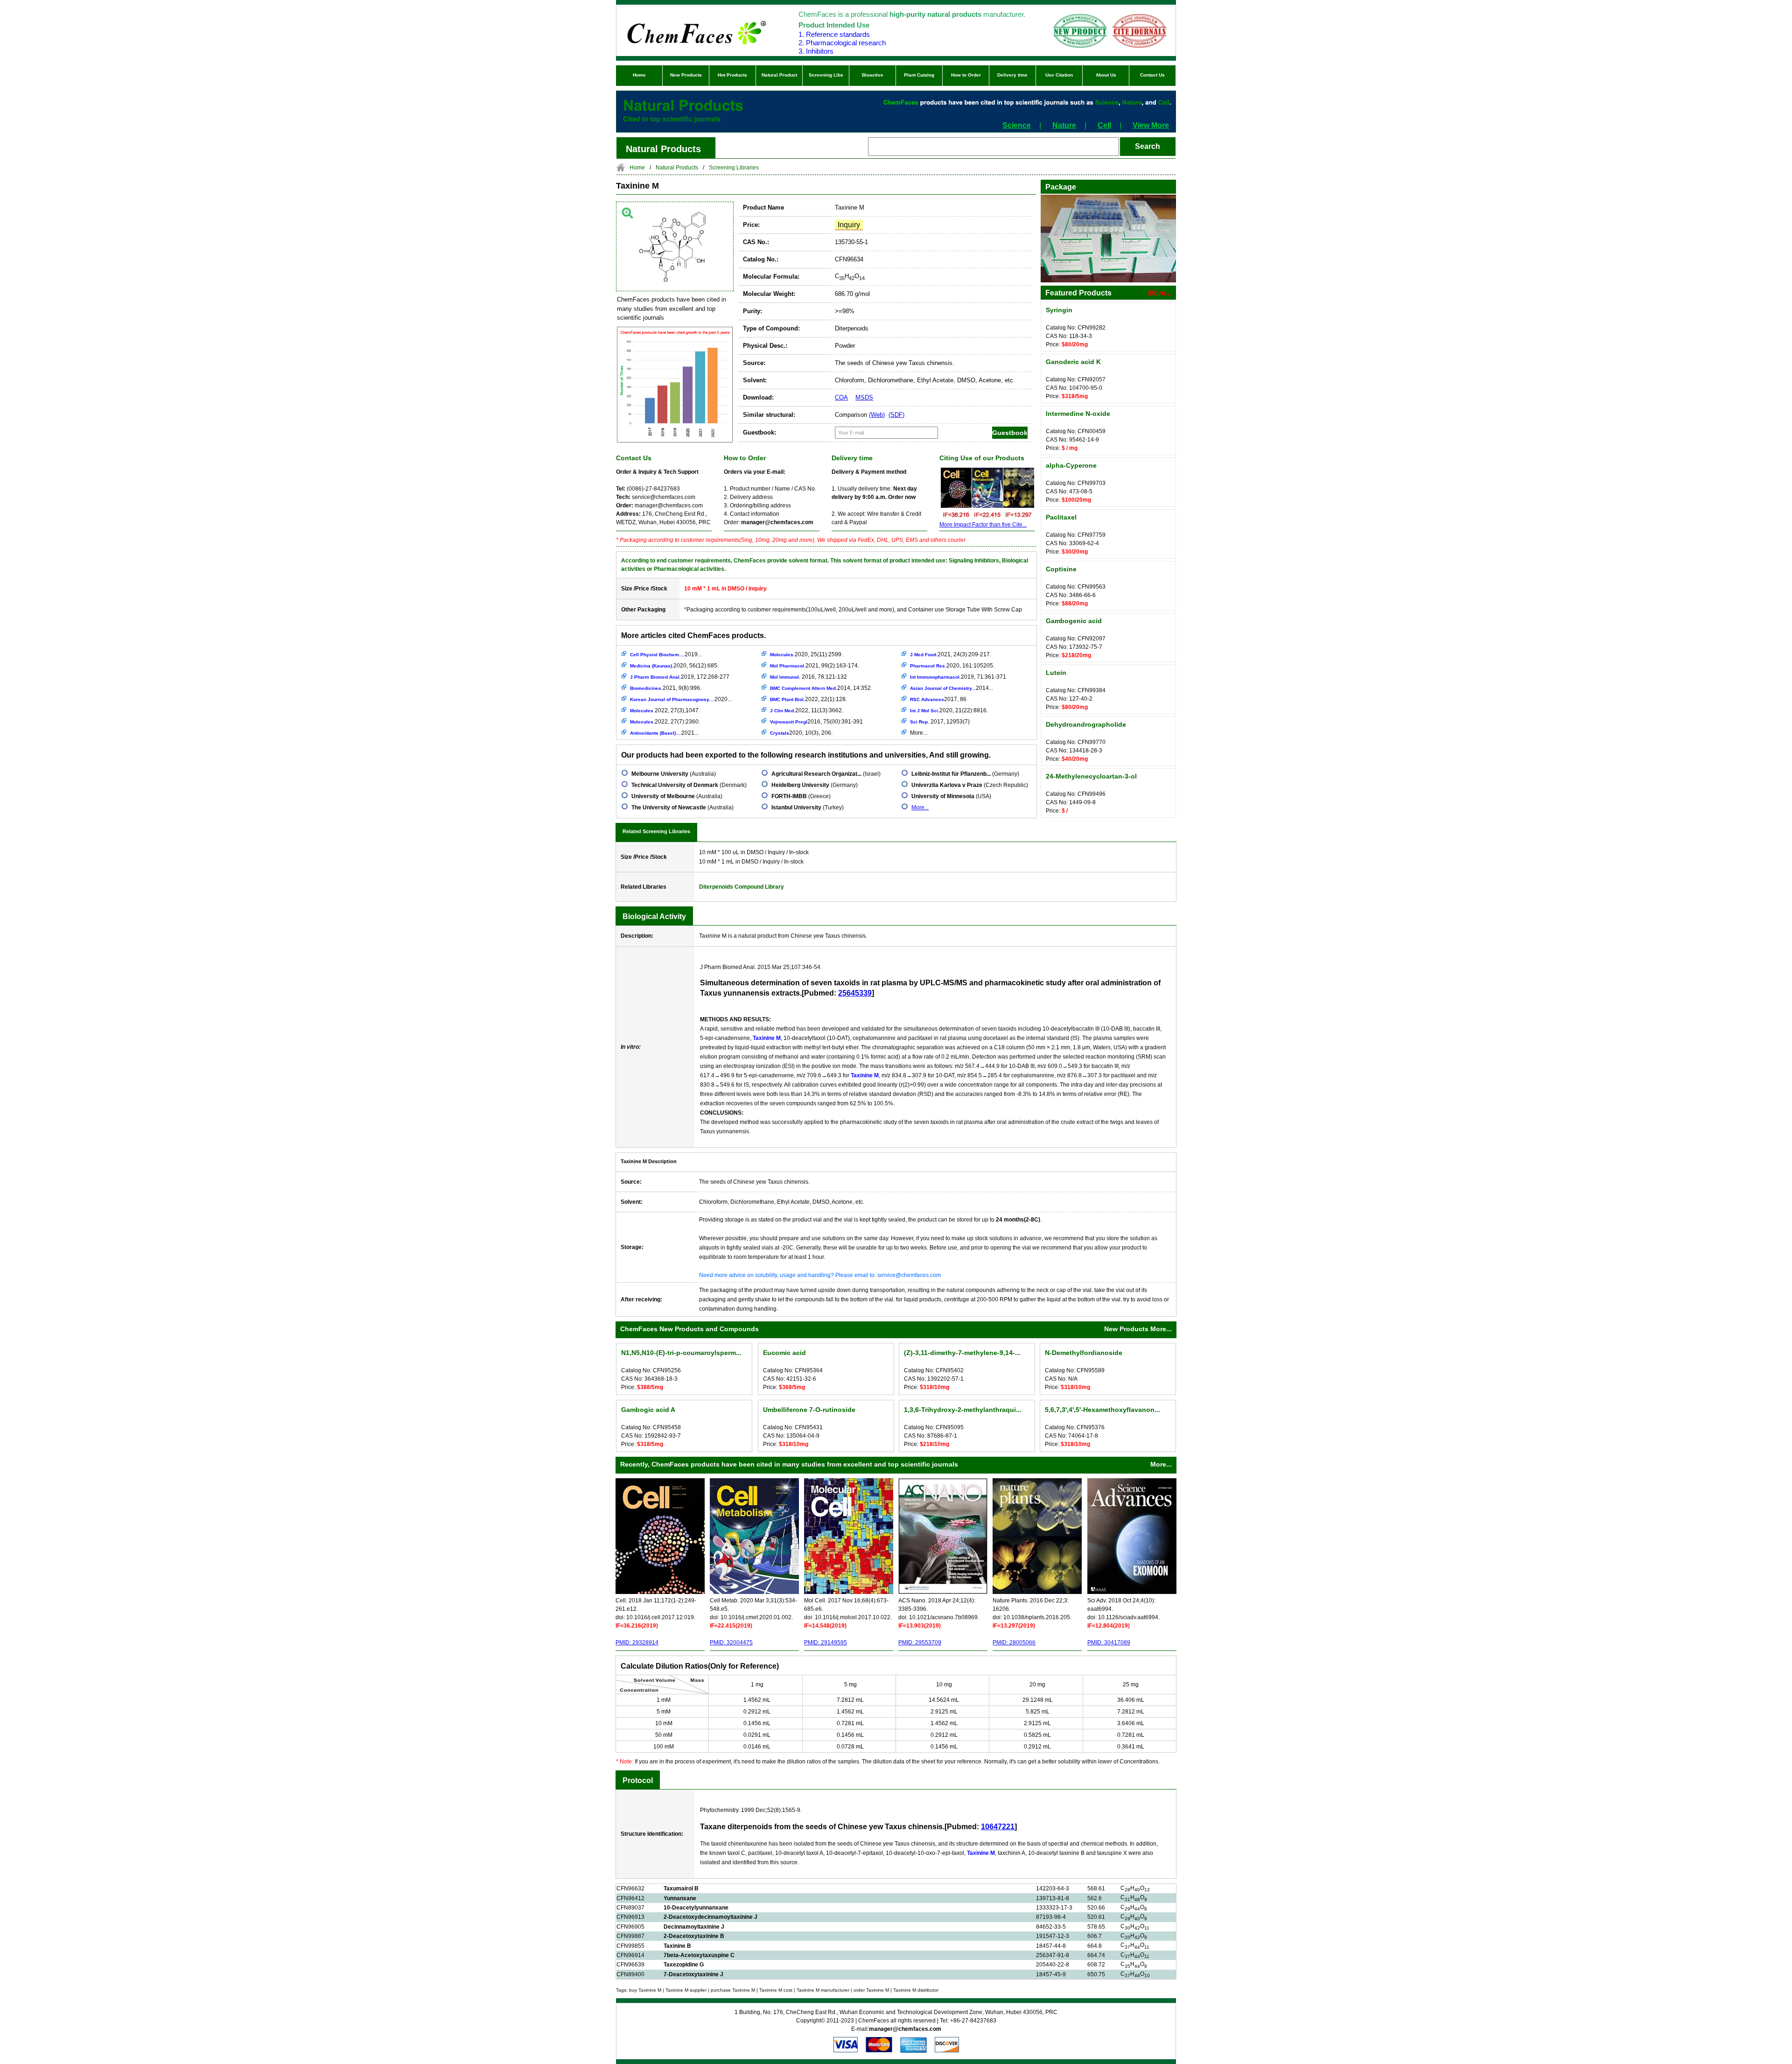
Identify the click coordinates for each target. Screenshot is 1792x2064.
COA (841, 397)
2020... (681, 699)
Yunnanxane (680, 1898)
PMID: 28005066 (1014, 1643)
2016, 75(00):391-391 (816, 722)
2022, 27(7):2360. (665, 722)
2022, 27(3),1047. (665, 710)
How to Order (966, 75)
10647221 (998, 1827)
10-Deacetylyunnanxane (696, 1908)
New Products (686, 75)
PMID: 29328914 (637, 1643)
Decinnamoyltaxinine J (694, 1927)
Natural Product (779, 75)
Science (1017, 125)
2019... (666, 654)
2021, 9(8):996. (666, 688)
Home (639, 75)
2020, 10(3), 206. (801, 733)
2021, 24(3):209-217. (951, 654)
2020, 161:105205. (952, 666)
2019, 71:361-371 (958, 677)
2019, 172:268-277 (680, 677)
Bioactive (873, 75)
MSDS (864, 397)
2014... (952, 688)
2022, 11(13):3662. (807, 710)
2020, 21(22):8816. (949, 710)
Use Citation (1059, 75)
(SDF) (896, 415)
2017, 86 (938, 699)
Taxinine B (677, 1946)
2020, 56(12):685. (674, 666)
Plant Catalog (919, 75)
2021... (664, 733)
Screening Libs (826, 75)
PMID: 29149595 (826, 1643)
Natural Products (677, 168)
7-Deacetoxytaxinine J (693, 1974)
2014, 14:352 (820, 688)
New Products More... (1138, 1329)
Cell (1104, 125)
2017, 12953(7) (940, 722)
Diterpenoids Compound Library (742, 887)
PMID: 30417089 (1109, 1643)
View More (1151, 125)
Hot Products (732, 75)
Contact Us (1152, 75)
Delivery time (1012, 75)
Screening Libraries (734, 168)
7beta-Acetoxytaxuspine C (699, 1955)
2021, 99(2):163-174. (815, 666)
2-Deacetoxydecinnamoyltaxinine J (710, 1917)
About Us (1106, 75)
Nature (1064, 125)
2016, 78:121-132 (808, 677)
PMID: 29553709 (920, 1643)
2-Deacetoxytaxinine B (694, 1936)
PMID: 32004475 (731, 1643)
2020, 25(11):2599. (806, 654)
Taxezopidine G (684, 1965)
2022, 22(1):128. (808, 699)
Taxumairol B (681, 1888)
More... (919, 733)
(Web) (877, 415)
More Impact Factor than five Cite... (983, 525)
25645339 (855, 993)
